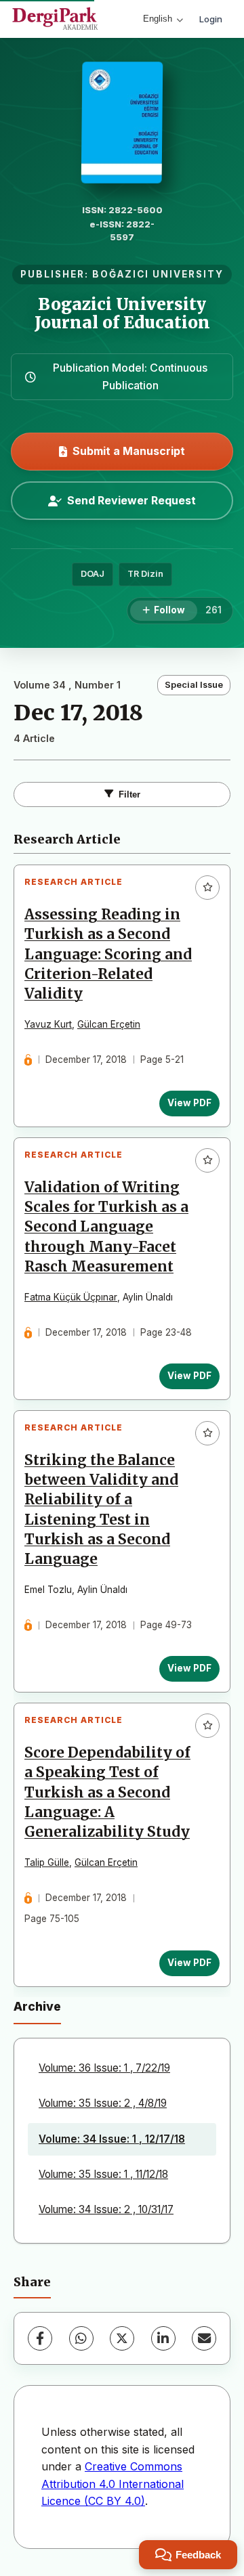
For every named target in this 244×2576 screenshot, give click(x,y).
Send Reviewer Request (131, 500)
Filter (129, 794)
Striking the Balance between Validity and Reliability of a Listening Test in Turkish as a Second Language (101, 1510)
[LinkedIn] (163, 2338)
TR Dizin (145, 574)
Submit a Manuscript (129, 451)
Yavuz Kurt (48, 1024)
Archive (37, 2006)
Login (211, 19)
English (158, 19)
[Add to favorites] (207, 888)
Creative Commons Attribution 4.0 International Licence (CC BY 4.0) (113, 2484)
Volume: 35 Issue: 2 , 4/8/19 (103, 2103)
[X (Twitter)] (122, 2338)
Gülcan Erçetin (109, 1024)
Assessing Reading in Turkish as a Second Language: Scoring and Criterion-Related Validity (108, 954)
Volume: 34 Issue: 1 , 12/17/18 (112, 2139)
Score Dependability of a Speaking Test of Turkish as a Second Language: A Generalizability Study (107, 1792)
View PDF (189, 1103)
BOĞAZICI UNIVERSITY (158, 274)
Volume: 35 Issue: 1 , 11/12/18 (103, 2174)
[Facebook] (40, 2338)
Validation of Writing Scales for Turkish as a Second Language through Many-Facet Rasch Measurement (106, 1227)
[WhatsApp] (81, 2338)
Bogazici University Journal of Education (122, 313)
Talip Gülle (47, 1862)
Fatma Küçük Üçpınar (71, 1297)
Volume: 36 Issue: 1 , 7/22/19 (104, 2068)
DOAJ (93, 574)
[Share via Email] (204, 2338)
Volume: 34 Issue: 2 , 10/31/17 (106, 2209)
